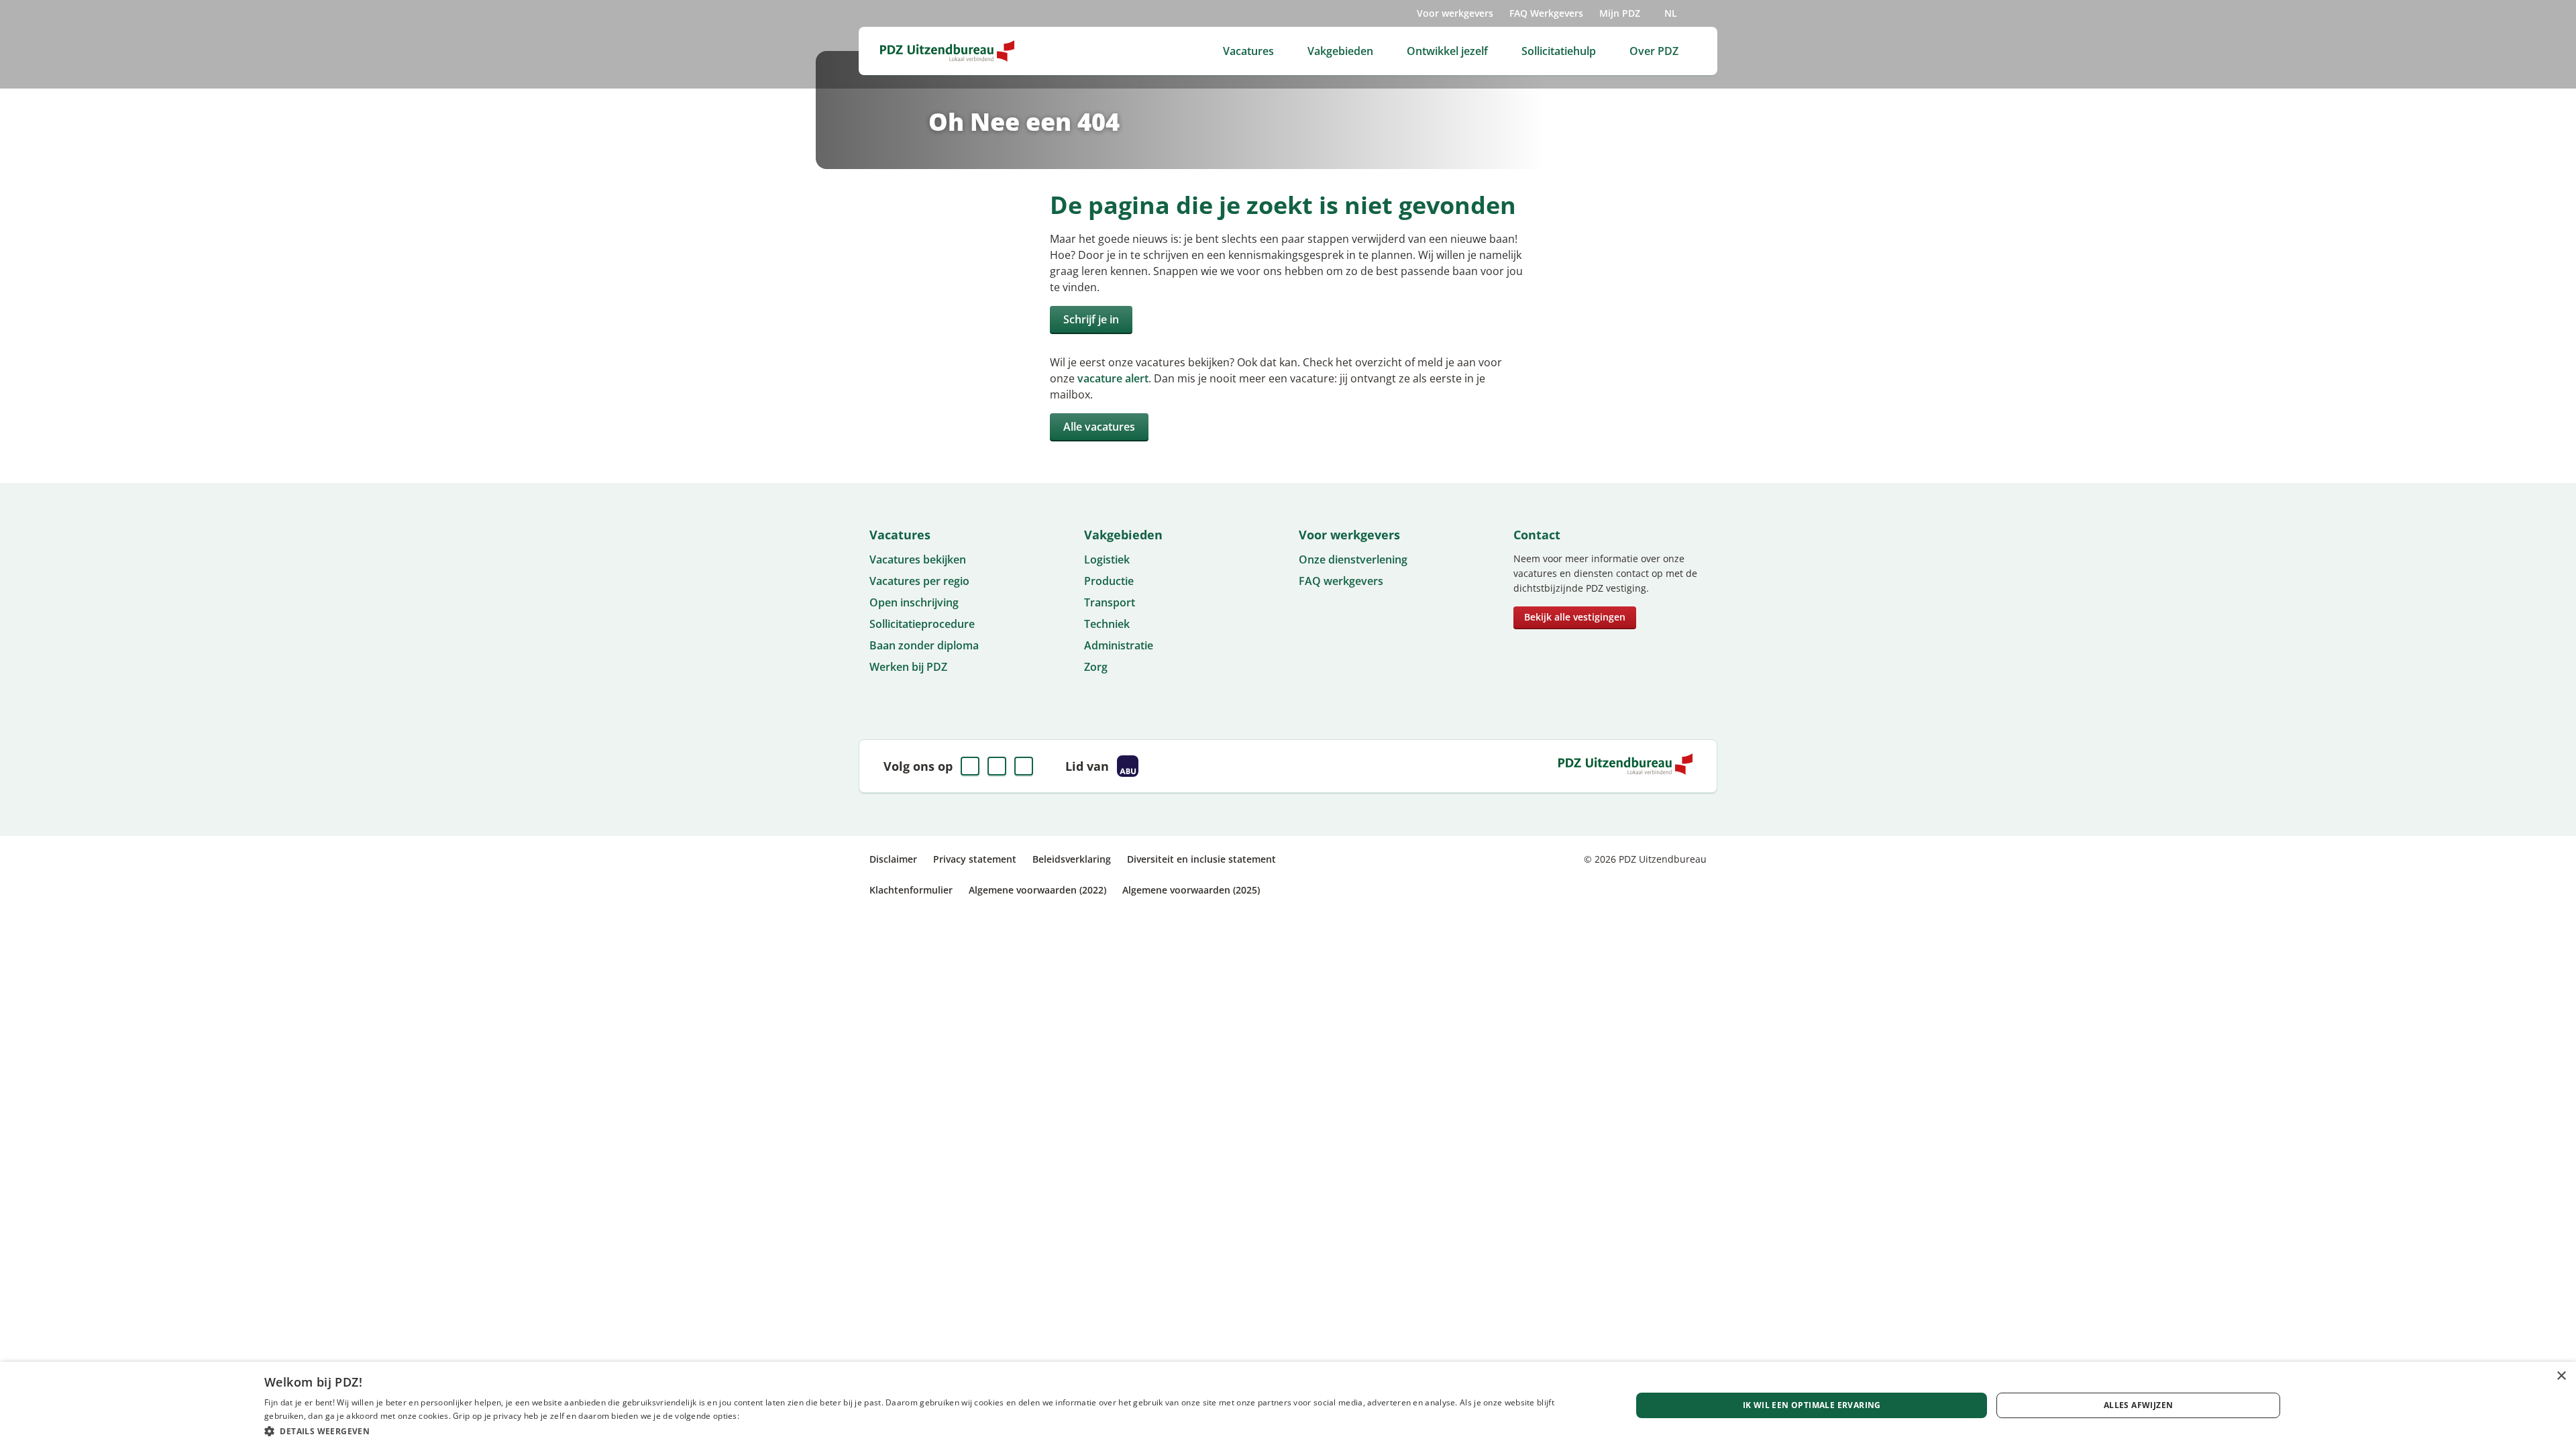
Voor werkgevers (1455, 13)
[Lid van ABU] (1128, 766)
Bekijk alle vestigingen (1575, 617)
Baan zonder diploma (924, 645)
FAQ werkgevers (1341, 581)
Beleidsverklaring (1072, 859)
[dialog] (1288, 1405)
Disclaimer (893, 859)
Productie (1109, 581)
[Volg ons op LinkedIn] (997, 766)
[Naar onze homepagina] (947, 51)
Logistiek (1107, 559)
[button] (927, 1431)
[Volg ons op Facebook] (970, 766)
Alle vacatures (1099, 427)
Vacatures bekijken (918, 559)
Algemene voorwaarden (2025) (1191, 890)
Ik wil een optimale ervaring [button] (1812, 1405)
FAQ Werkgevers (1546, 13)
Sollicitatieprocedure (922, 624)
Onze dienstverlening (1353, 559)
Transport (1110, 602)
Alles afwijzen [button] (2139, 1405)
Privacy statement (975, 859)
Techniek (1107, 624)
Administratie (1119, 645)
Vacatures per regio (919, 581)
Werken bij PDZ (908, 667)
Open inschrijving (914, 602)
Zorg (1096, 667)
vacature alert (1113, 378)
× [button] (2561, 1376)
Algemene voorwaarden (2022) (1037, 890)
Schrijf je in (1091, 319)
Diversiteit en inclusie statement (1201, 859)
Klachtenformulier (911, 890)
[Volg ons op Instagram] (1024, 766)
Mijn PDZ (1620, 13)
